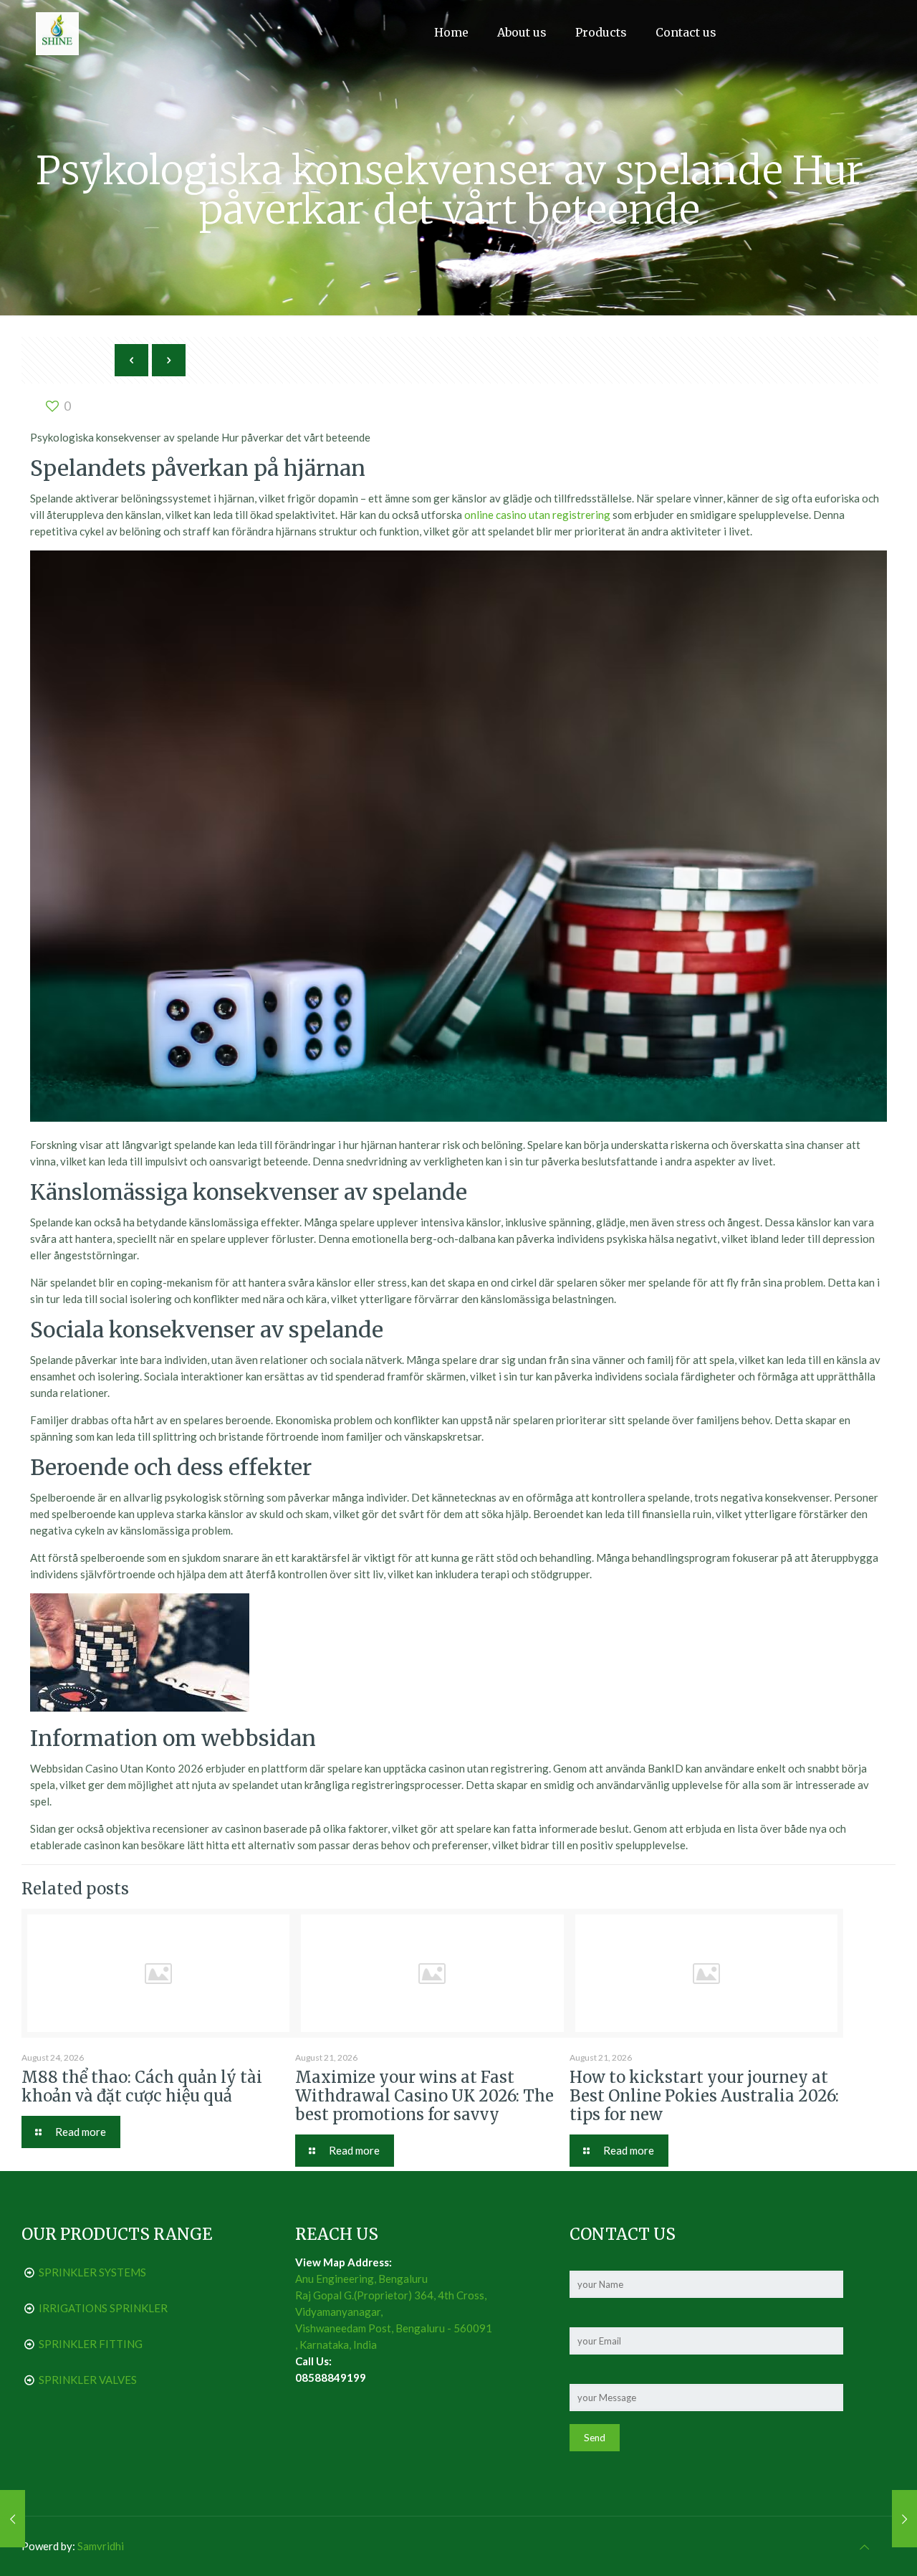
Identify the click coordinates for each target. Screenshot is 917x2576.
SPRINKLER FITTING (91, 2344)
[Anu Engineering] (57, 32)
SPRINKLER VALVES (88, 2380)
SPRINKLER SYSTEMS (92, 2272)
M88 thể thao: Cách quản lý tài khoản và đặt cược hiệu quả (142, 2086)
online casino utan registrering (537, 515)
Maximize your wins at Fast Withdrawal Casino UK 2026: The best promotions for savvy (424, 2096)
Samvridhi (101, 2546)
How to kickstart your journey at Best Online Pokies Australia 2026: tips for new (704, 2096)
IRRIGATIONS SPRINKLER (103, 2308)
